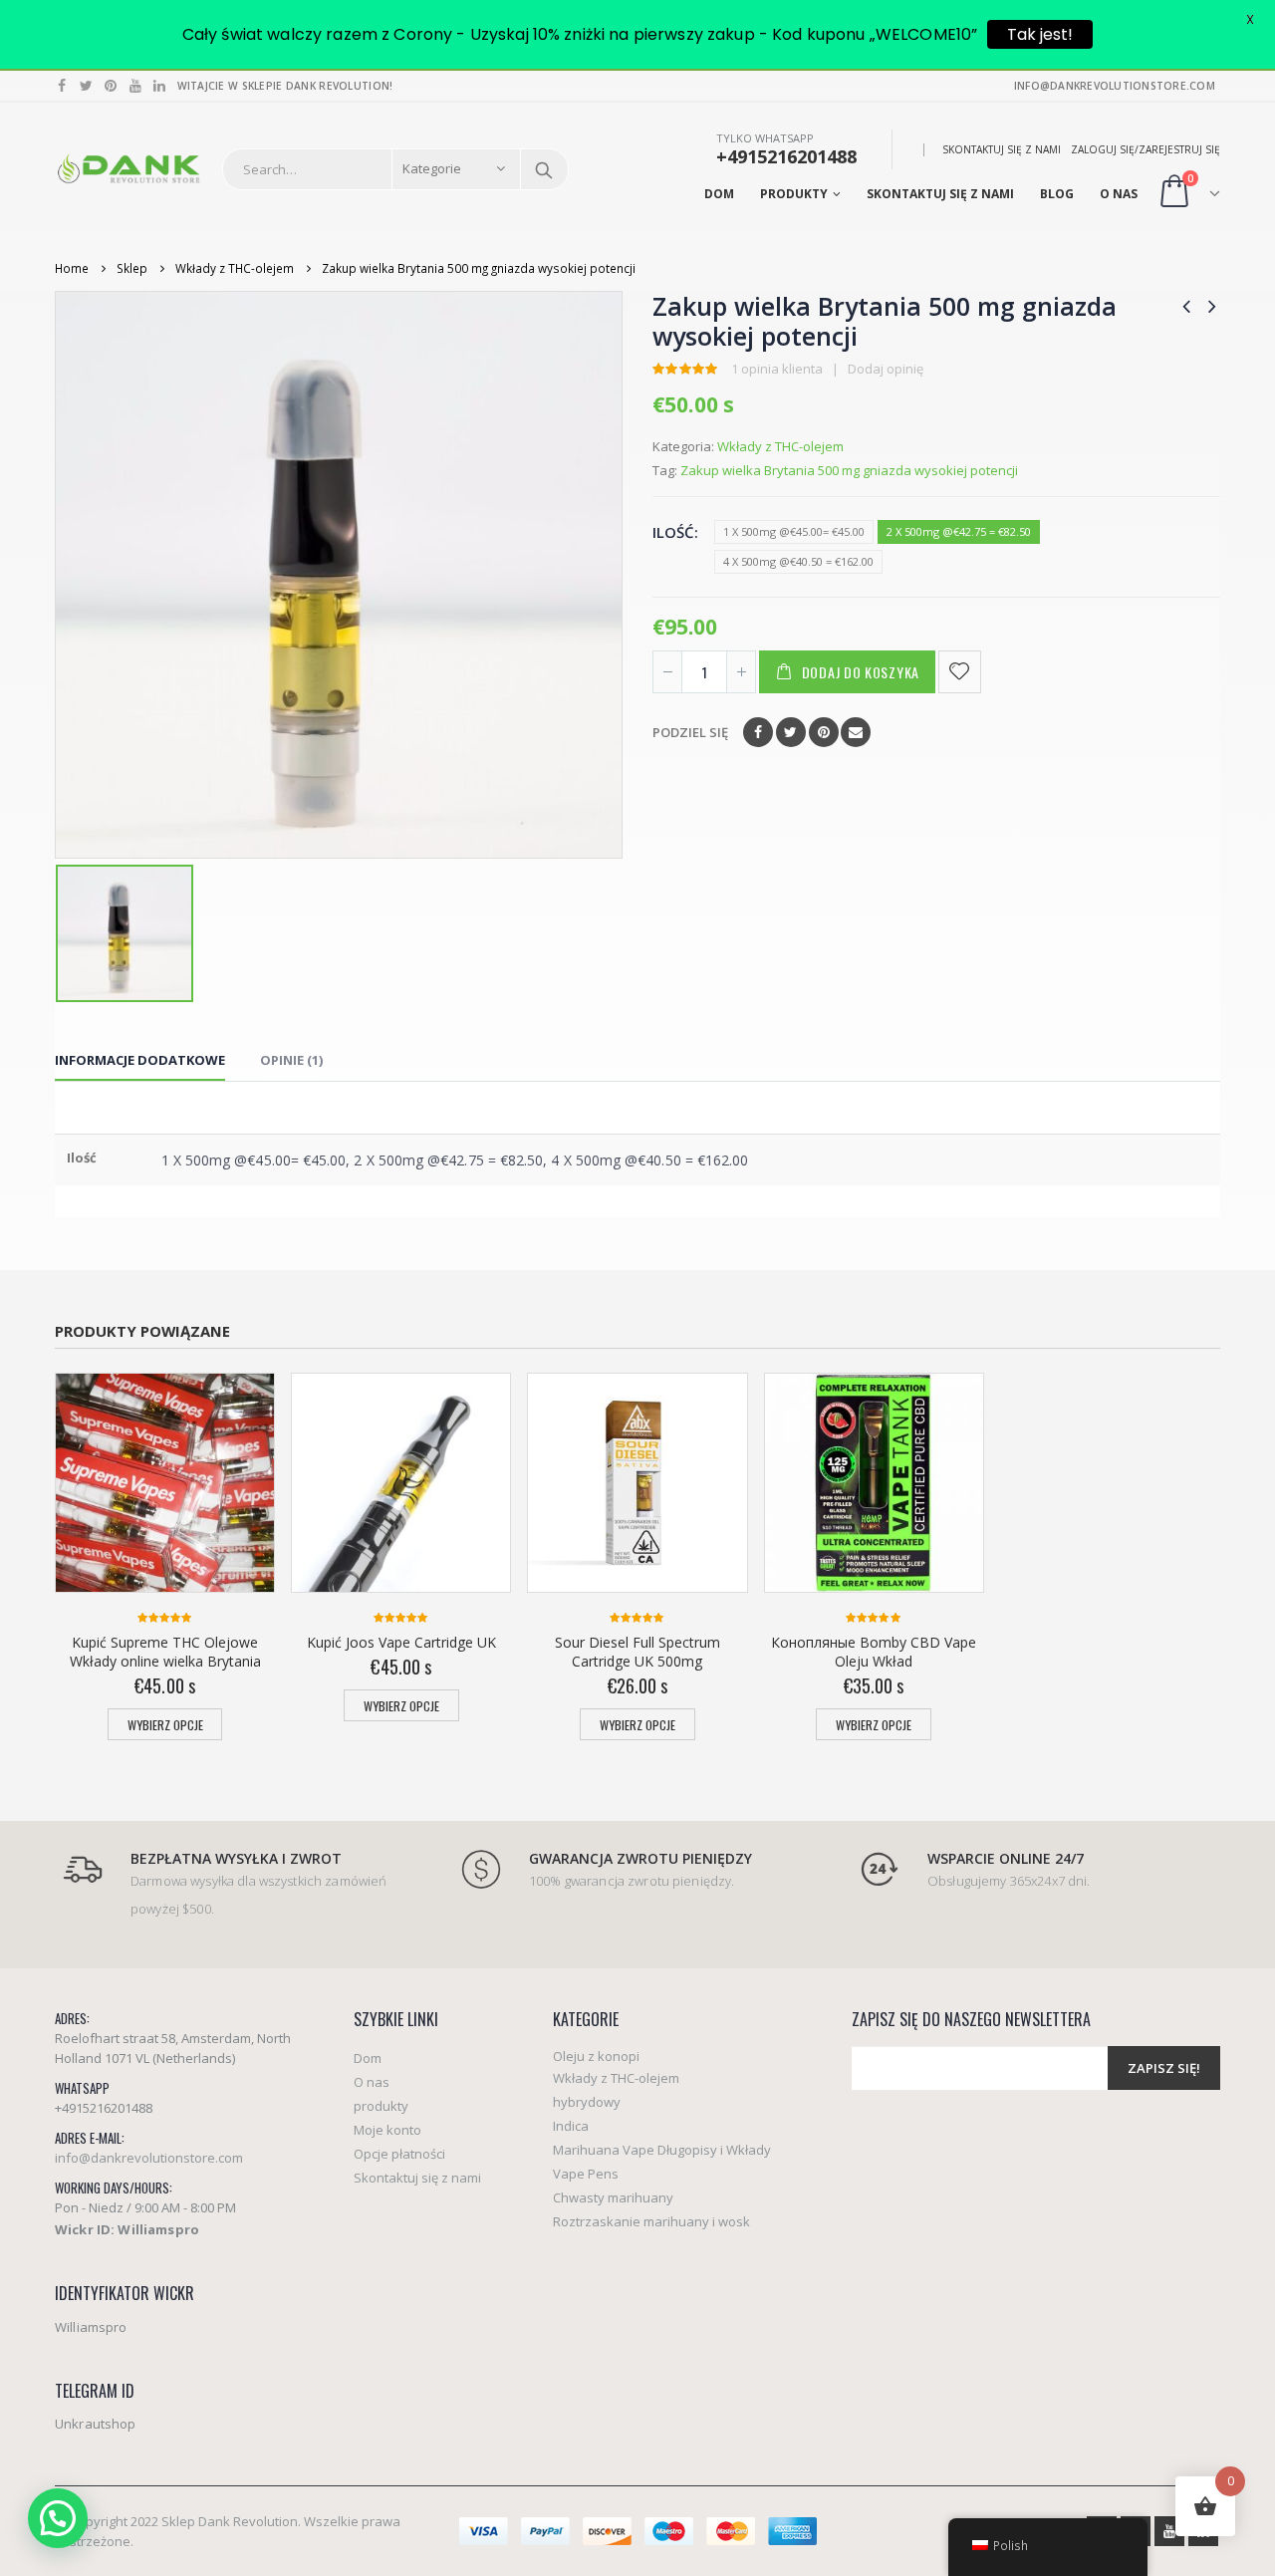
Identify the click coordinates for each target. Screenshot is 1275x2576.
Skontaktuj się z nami (1002, 149)
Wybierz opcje (165, 1725)
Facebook (758, 732)
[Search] (544, 169)
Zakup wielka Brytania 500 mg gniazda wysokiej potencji (849, 470)
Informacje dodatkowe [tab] (140, 1060)
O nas (1119, 194)
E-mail (856, 732)
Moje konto (387, 2130)
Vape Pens (586, 2174)
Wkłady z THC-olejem (780, 446)
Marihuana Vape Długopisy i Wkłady (662, 2150)
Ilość (673, 532)
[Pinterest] (111, 86)
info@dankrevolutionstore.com (149, 2158)
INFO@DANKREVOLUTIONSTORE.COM (1115, 86)
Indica (571, 2126)
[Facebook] (62, 86)
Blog (1057, 194)
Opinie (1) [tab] (291, 1060)
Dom (719, 194)
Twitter (791, 732)
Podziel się (690, 732)
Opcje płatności (399, 2154)
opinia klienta (777, 369)
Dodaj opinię (886, 369)
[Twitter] (87, 86)
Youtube (1169, 2531)
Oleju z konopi (596, 2056)
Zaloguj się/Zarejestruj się (1146, 149)
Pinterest (824, 732)
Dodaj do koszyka (861, 672)
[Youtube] (136, 86)
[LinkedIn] (160, 86)
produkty (794, 194)
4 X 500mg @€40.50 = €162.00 (798, 561)
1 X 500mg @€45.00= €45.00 (794, 531)
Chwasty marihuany (613, 2197)
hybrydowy (587, 2102)
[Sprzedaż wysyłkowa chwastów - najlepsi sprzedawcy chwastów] (128, 169)
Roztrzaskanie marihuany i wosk (651, 2221)
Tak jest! (1040, 34)
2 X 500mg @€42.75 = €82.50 (959, 531)
